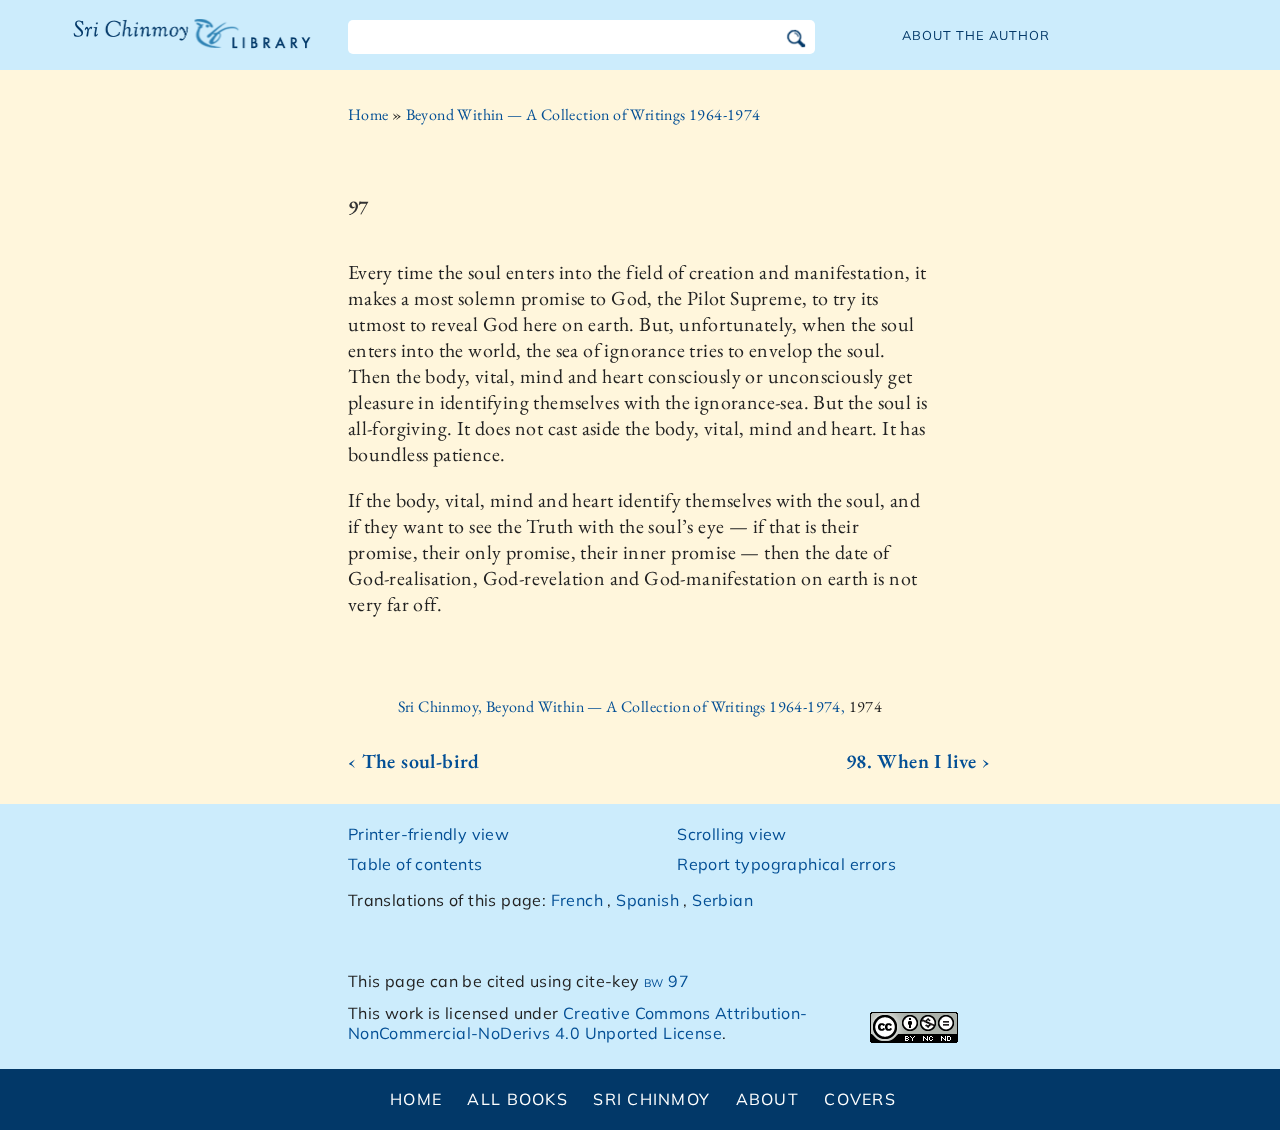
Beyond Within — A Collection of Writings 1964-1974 (583, 114)
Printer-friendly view (428, 834)
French (577, 900)
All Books (517, 1099)
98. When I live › (918, 761)
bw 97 (666, 981)
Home (368, 114)
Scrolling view (732, 834)
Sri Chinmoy (651, 1099)
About (767, 1099)
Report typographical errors (786, 864)
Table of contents (415, 864)
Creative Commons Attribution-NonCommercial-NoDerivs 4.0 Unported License (578, 1023)
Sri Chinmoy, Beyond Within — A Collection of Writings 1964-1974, (623, 706)
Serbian (722, 900)
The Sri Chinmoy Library (151, 46)
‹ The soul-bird (414, 761)
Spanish (647, 900)
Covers (860, 1099)
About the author (976, 35)
